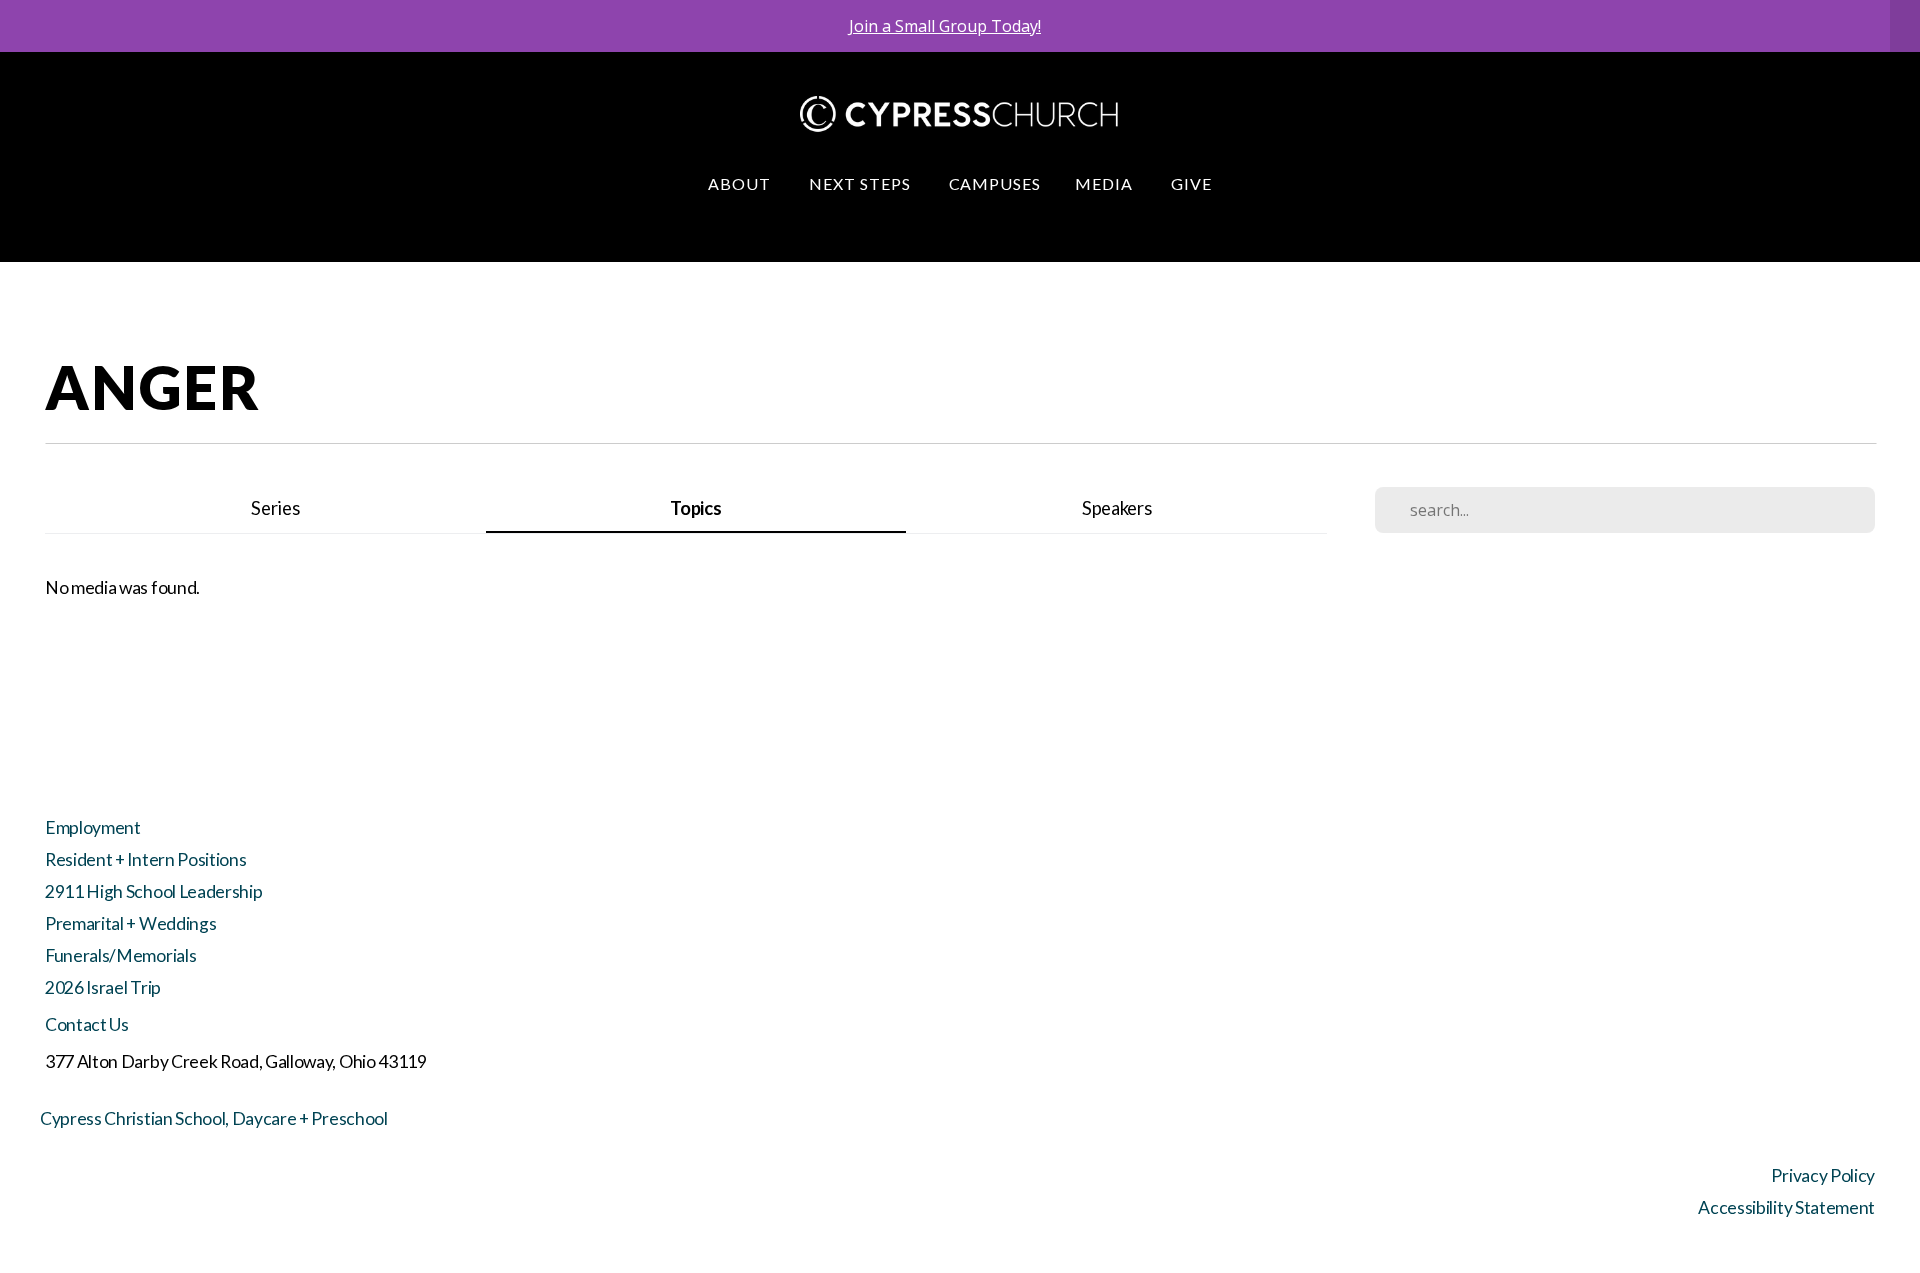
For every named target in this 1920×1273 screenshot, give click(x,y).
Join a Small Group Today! (945, 26)
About (741, 183)
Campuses (995, 183)
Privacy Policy (1823, 1175)
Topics (695, 508)
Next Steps (862, 183)
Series (275, 508)
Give (1191, 183)
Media (1106, 183)
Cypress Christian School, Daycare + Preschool (214, 1118)
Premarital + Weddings (130, 923)
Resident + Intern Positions (145, 859)
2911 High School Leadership (153, 891)
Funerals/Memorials (120, 955)
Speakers (1116, 508)
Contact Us (87, 1024)
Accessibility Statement (1786, 1207)
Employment (93, 827)
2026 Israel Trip (103, 987)
